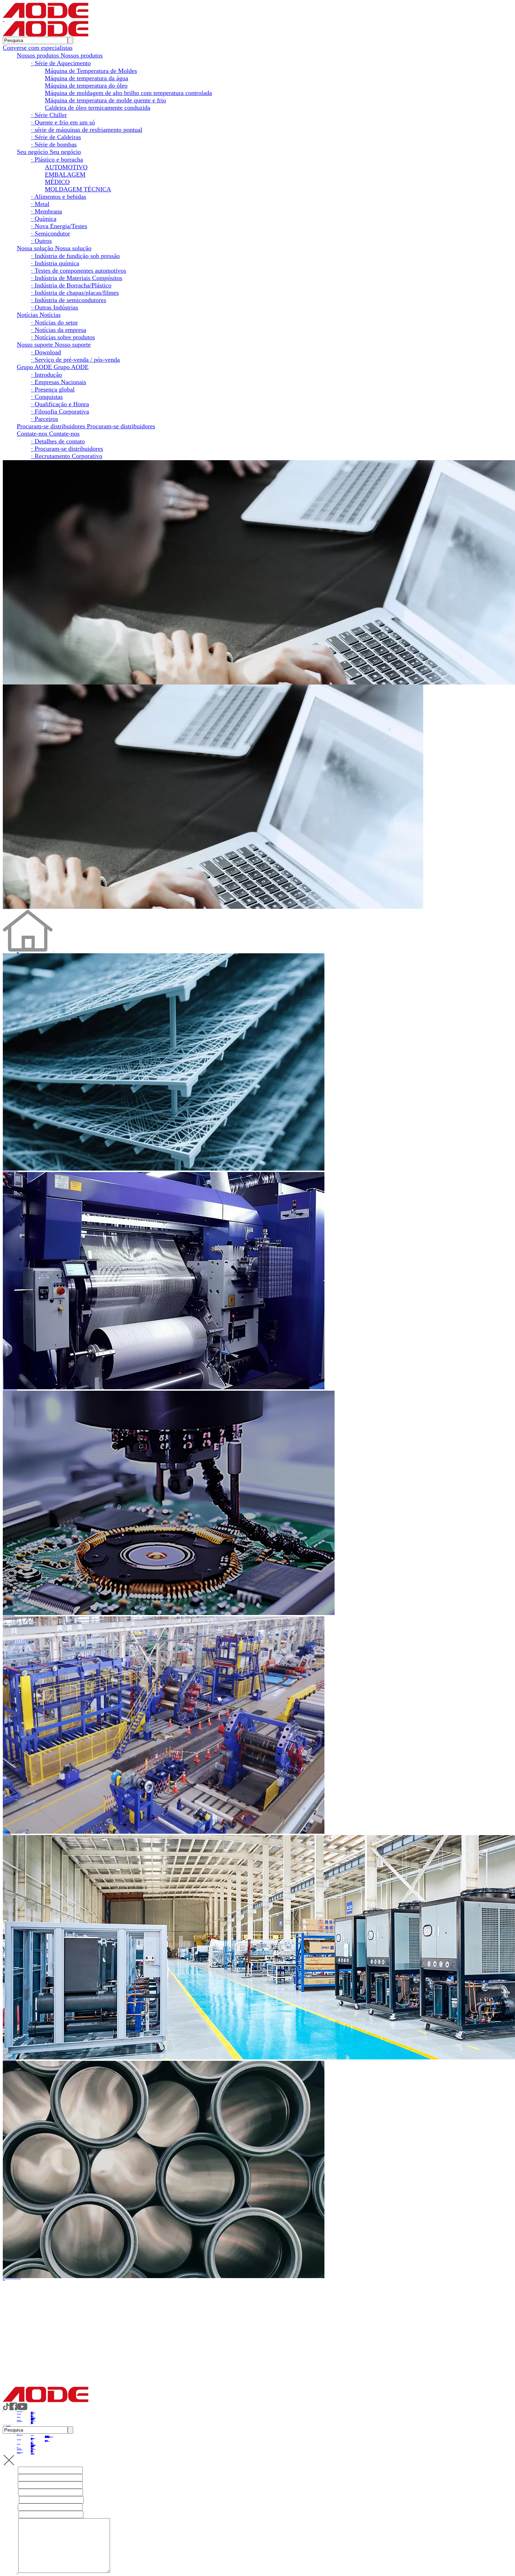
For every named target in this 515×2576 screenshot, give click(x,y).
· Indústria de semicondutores (68, 300)
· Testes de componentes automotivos (78, 271)
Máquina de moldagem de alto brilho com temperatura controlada (128, 93)
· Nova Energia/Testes (59, 226)
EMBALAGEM (65, 175)
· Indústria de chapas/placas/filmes (75, 293)
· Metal (40, 204)
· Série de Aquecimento (61, 63)
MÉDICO (57, 182)
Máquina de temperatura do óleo (86, 86)
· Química (44, 219)
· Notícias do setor (54, 322)
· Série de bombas (54, 144)
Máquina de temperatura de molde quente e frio (105, 100)
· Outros (41, 241)
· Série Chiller (49, 115)
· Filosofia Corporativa (60, 411)
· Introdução (46, 375)
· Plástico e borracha (57, 159)
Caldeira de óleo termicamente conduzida (98, 108)
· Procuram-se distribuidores (67, 449)
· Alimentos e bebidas (59, 197)
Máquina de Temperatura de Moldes (91, 71)
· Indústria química (55, 263)
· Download (46, 352)
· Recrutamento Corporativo (67, 456)
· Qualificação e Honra (60, 404)
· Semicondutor (50, 233)
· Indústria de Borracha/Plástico (71, 285)
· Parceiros (44, 419)
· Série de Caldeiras (56, 137)
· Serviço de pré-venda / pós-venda (75, 360)
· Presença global (53, 389)
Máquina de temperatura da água (87, 78)
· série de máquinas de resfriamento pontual (87, 130)
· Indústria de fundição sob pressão (75, 256)
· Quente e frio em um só (63, 122)
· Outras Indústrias (54, 307)
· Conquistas (47, 397)
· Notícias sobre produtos (63, 337)
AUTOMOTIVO (66, 167)
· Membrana (46, 211)
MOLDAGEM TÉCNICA (78, 189)
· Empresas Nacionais (59, 382)
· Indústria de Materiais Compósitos (77, 278)
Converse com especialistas (38, 48)
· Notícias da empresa (59, 330)
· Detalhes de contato (58, 441)
